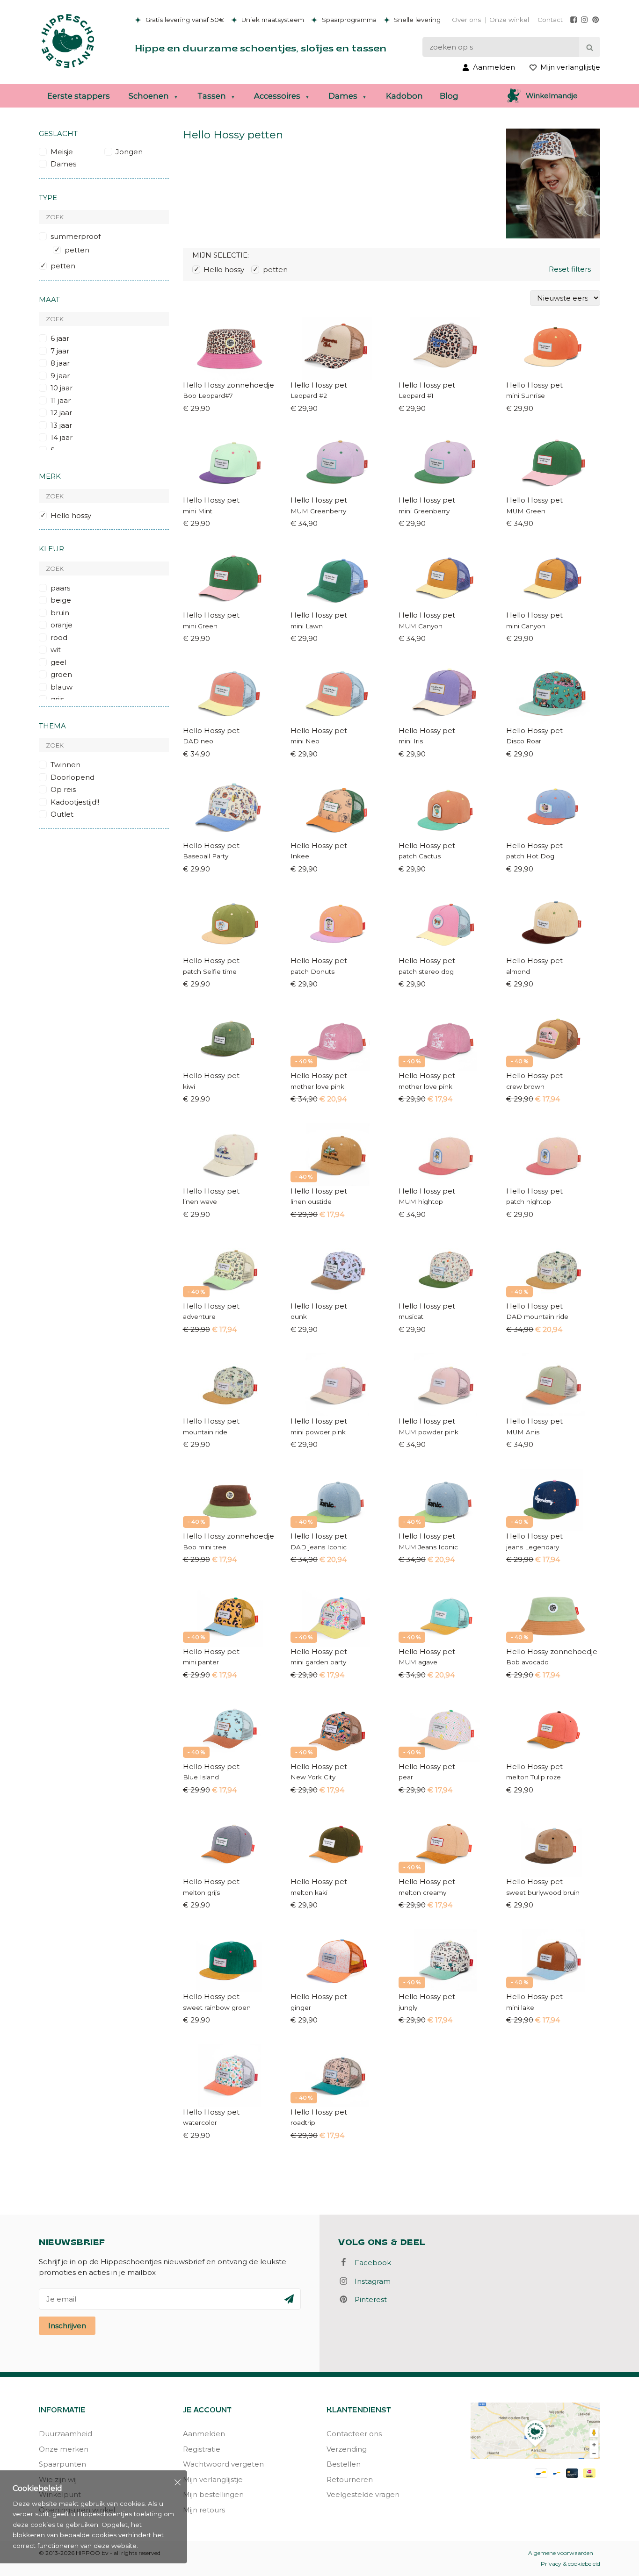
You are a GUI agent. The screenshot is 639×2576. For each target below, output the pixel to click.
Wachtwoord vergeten (223, 2464)
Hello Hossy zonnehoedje (229, 385)
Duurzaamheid (65, 2434)
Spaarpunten (62, 2464)
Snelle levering (416, 20)
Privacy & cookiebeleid (570, 2564)
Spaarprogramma (348, 20)
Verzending (347, 2449)
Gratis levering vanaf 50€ (184, 20)
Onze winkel (509, 20)
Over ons (466, 20)
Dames (343, 96)
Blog (449, 96)
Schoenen (149, 96)
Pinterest (368, 2299)
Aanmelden (204, 2434)
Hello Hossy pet (319, 385)
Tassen (212, 96)
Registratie (202, 2449)
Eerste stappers (79, 96)
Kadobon (404, 96)
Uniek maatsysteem (272, 20)
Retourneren (350, 2479)
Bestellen (344, 2464)
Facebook (370, 2263)
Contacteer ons (354, 2434)
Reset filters (570, 269)
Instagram (370, 2281)
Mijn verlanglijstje (213, 2479)
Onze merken (64, 2449)
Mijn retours (204, 2510)
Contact (550, 20)
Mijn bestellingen (213, 2494)
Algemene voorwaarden (561, 2553)
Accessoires (277, 96)
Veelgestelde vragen (363, 2494)
